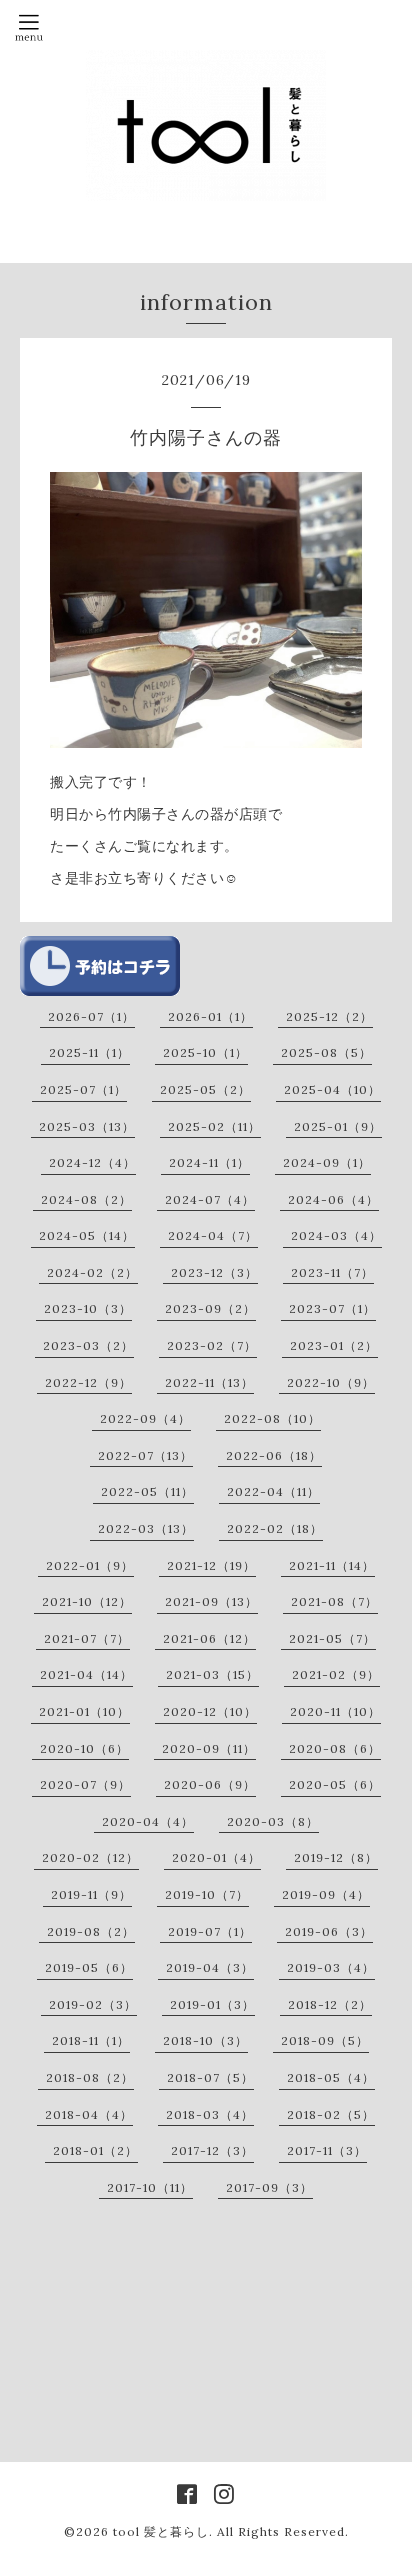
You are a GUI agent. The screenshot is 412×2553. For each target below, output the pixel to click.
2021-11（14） (332, 1565)
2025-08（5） (326, 1052)
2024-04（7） (213, 1235)
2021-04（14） (86, 1674)
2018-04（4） (89, 2114)
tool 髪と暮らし (161, 2531)
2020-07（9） (85, 1784)
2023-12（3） (214, 1272)
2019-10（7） (207, 1894)
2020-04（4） (148, 1821)
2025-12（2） (329, 1016)
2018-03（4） (210, 2114)
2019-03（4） (331, 1967)
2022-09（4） (145, 1418)
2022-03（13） (146, 1528)
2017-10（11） (150, 2187)
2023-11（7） (332, 1272)
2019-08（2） (91, 1931)
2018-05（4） (331, 2077)
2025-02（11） (214, 1126)
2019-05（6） (89, 1967)
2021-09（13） (211, 1601)
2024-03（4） (336, 1235)
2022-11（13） (209, 1382)
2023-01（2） (334, 1345)
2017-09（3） (269, 2187)
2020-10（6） (84, 1748)
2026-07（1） (91, 1016)
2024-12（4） (92, 1162)
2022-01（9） (90, 1565)
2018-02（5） (331, 2114)
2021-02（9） (336, 1674)
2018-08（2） (90, 2077)
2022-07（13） (145, 1455)
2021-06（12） (209, 1638)
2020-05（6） (335, 1784)
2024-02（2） (92, 1272)
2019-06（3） (329, 1931)
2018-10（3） (205, 2040)
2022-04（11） (273, 1491)
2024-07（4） (210, 1199)
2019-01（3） (212, 2004)
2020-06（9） (210, 1784)
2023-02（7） (212, 1345)
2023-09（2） (210, 1308)
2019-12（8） (336, 1857)
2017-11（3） (327, 2150)
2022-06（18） (274, 1455)
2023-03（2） (88, 1345)
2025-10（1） (205, 1052)
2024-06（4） (333, 1199)
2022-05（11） (147, 1491)
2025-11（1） (89, 1052)
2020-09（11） (209, 1748)
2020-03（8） (273, 1821)
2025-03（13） (87, 1126)
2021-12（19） (211, 1565)
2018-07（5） (210, 2077)
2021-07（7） (87, 1638)
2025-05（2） (205, 1089)
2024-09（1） (327, 1162)
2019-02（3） (93, 2004)
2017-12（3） (212, 2150)
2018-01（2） (95, 2150)
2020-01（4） (216, 1857)
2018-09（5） (325, 2040)
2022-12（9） (88, 1382)
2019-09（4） (326, 1894)
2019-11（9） (91, 1894)
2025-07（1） (83, 1089)
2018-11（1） (91, 2040)
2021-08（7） (334, 1601)
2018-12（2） (330, 2004)
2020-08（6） (335, 1748)
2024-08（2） (86, 1199)
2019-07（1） (210, 1931)
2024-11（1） (209, 1162)
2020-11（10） (335, 1711)
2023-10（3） (88, 1308)
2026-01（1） (210, 1016)
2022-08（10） (272, 1418)
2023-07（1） (332, 1308)
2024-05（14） (87, 1235)
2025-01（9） (338, 1126)
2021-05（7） (332, 1638)
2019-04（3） (210, 1967)
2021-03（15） (212, 1674)
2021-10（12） (87, 1601)
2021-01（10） (84, 1711)
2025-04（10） (332, 1089)
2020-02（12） (90, 1857)
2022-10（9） (331, 1382)
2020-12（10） (210, 1711)
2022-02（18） (275, 1528)
